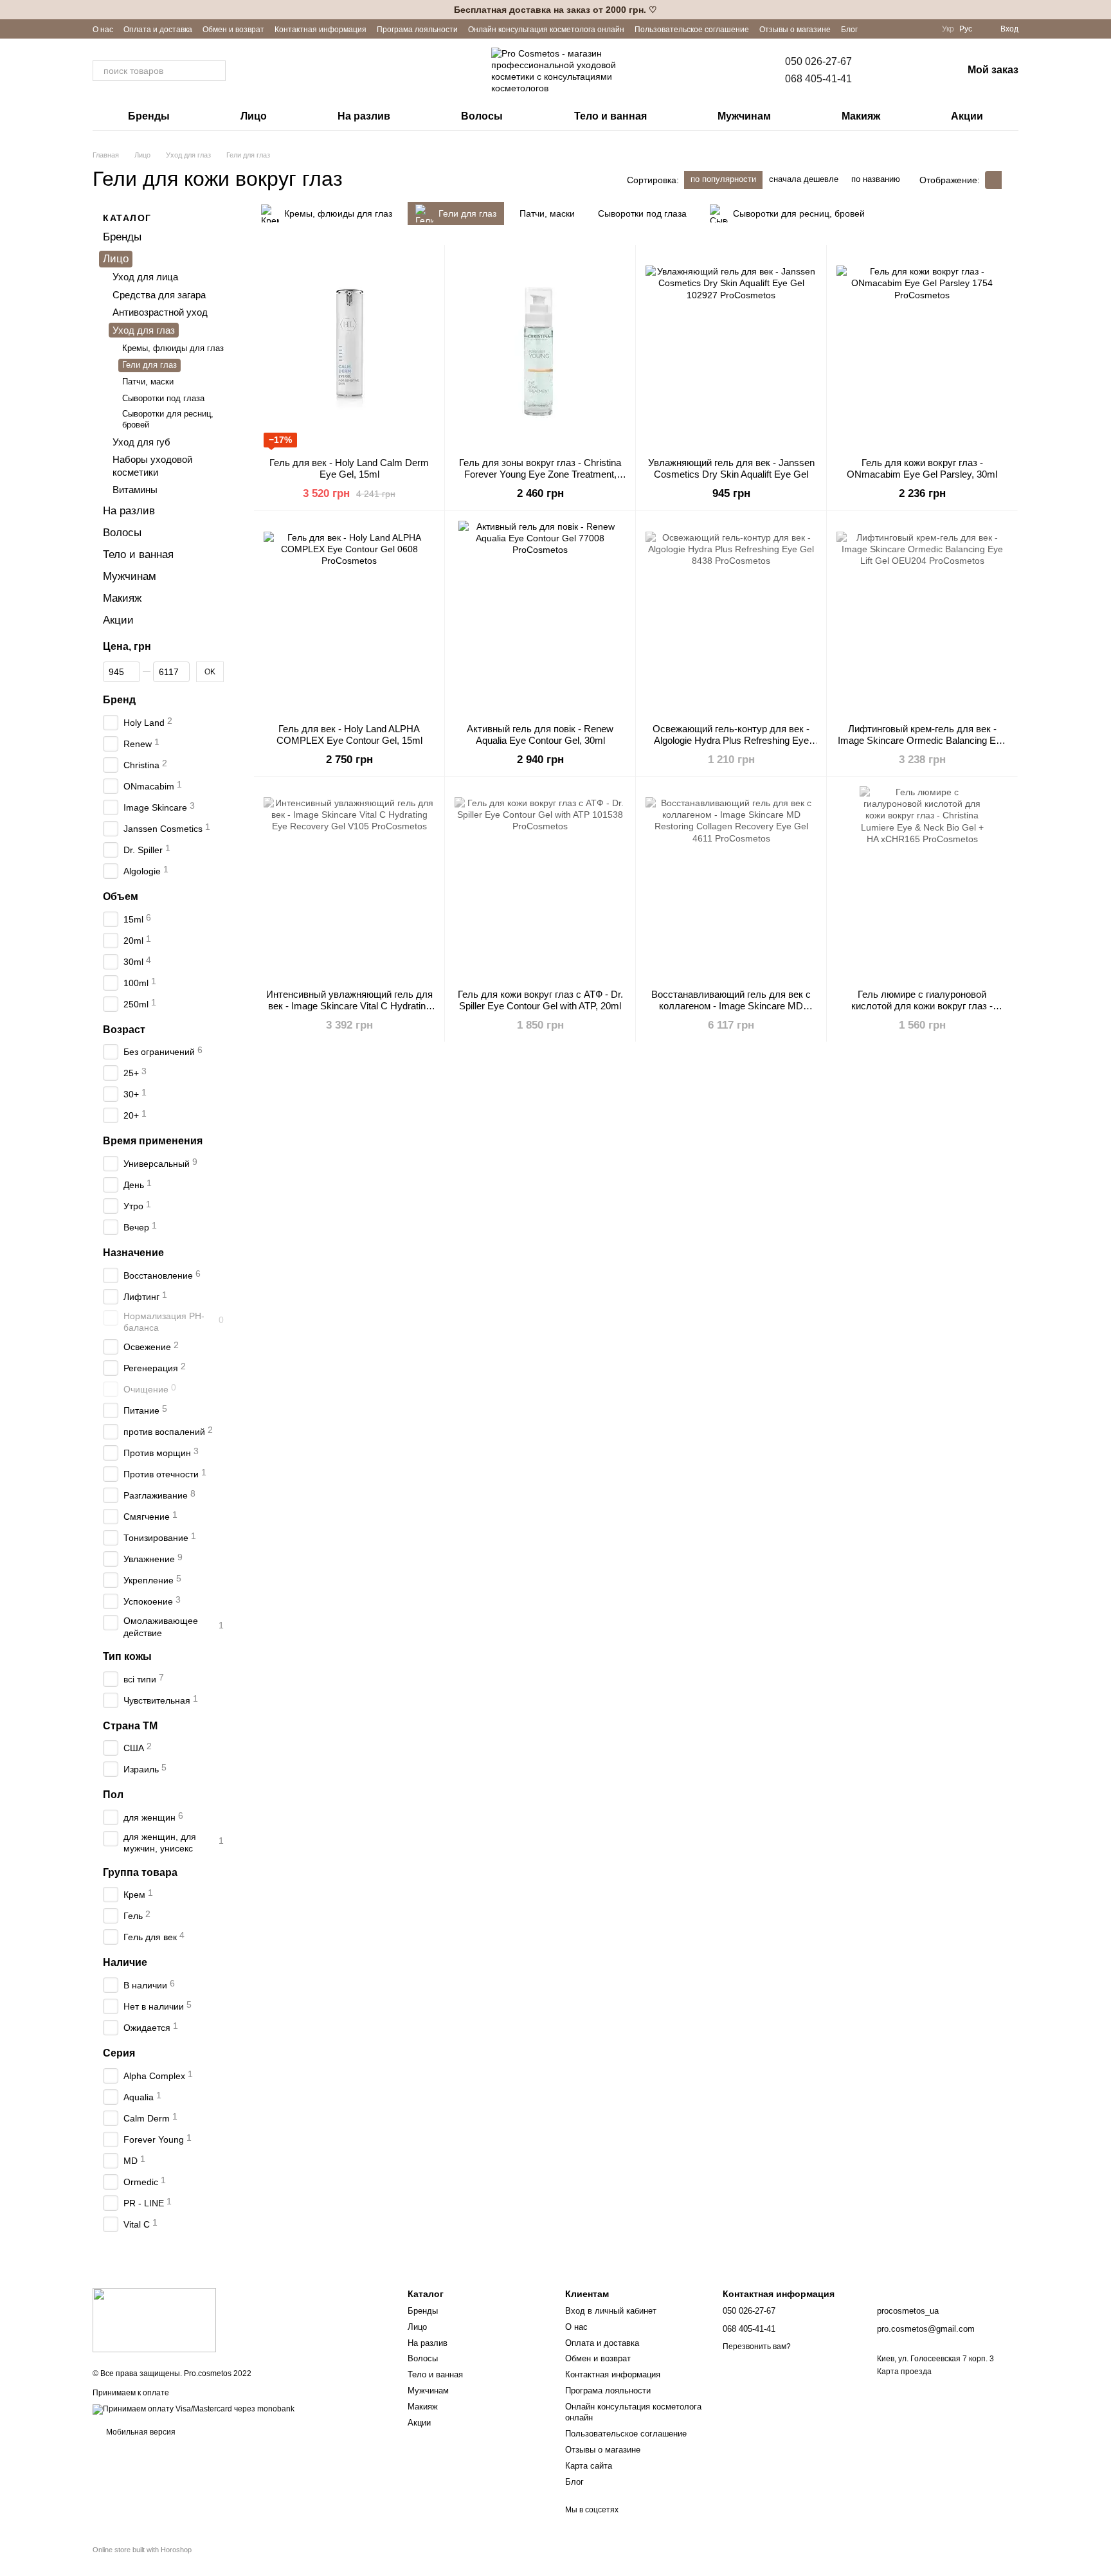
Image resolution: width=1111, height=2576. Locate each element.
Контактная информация (321, 30)
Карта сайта (589, 2466)
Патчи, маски (148, 382)
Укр (948, 29)
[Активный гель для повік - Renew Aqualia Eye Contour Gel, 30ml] (540, 617)
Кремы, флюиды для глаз (173, 349)
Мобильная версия (140, 2432)
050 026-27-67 (818, 61)
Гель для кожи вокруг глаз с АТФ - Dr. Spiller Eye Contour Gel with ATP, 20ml (540, 1000)
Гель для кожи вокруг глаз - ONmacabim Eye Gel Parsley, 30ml (922, 468)
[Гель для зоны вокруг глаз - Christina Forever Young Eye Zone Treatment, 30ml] (540, 351)
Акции (967, 116)
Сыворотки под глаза (163, 398)
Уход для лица (145, 277)
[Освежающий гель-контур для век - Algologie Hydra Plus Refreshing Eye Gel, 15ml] (731, 617)
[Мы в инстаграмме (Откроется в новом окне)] (908, 29)
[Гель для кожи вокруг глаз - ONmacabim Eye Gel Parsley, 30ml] (922, 351)
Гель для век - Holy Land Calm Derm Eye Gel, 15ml (349, 468)
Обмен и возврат (233, 30)
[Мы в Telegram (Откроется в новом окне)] (924, 29)
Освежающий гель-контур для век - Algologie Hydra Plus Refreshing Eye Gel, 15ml (731, 740)
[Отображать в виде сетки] (993, 180)
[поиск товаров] (215, 71)
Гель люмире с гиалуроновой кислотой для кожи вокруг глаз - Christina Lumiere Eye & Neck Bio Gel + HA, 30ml (922, 1012)
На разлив (364, 116)
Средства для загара (159, 295)
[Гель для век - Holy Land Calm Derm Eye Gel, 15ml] (349, 351)
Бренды (149, 116)
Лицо (254, 116)
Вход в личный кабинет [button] (611, 2311)
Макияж (861, 116)
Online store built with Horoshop (142, 2550)
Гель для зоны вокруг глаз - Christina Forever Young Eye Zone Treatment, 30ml (540, 474)
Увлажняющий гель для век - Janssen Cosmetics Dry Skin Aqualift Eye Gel (731, 468)
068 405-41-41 (818, 79)
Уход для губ (141, 442)
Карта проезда (904, 2372)
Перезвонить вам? (757, 2346)
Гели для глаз (149, 365)
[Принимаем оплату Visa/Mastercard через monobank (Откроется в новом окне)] (194, 2409)
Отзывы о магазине (795, 30)
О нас (103, 30)
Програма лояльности (417, 30)
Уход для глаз (144, 330)
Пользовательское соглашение (692, 30)
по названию (876, 179)
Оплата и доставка (158, 30)
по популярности (723, 179)
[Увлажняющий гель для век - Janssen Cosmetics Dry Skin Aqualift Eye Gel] (731, 351)
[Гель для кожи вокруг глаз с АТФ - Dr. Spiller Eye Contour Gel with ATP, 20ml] (540, 883)
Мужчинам (744, 116)
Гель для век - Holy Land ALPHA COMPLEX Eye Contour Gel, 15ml (349, 734)
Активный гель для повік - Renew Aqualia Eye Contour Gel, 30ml (540, 734)
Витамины (135, 490)
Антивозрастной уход (160, 313)
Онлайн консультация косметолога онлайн (546, 30)
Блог (849, 30)
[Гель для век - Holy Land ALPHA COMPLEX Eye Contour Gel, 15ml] (349, 617)
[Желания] (919, 71)
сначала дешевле (804, 179)
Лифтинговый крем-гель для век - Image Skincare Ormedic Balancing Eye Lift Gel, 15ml (922, 740)
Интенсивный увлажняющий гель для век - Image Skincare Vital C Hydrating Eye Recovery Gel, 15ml (349, 1006)
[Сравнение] (885, 71)
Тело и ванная (610, 116)
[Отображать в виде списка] (1010, 180)
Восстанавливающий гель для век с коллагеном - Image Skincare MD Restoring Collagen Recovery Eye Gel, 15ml (731, 1012)
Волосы (482, 116)
